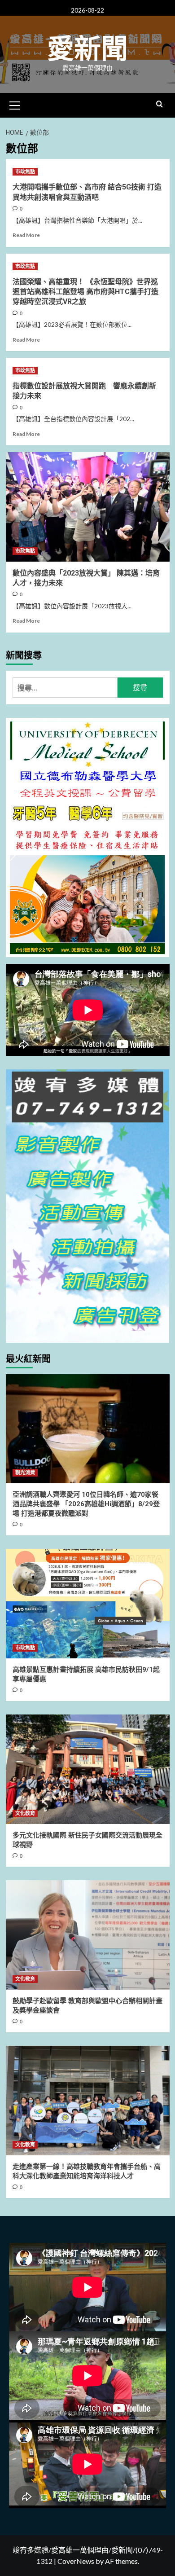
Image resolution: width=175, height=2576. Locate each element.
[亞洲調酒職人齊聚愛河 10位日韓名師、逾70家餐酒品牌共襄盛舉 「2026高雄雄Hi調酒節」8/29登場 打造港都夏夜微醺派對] (88, 1429)
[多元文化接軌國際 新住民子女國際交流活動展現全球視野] (88, 1769)
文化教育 (25, 1813)
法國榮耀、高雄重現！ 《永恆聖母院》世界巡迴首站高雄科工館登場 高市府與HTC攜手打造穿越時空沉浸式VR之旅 (85, 292)
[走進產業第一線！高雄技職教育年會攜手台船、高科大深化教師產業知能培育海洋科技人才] (88, 2100)
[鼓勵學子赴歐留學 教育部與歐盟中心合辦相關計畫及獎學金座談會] (88, 1935)
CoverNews (76, 2561)
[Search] (160, 104)
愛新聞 (87, 49)
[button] (15, 104)
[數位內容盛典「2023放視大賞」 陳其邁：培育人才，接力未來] (88, 507)
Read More (26, 235)
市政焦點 (25, 172)
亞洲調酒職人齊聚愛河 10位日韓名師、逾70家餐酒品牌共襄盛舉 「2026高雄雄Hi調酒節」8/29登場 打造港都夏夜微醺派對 (86, 1504)
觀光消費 (25, 1473)
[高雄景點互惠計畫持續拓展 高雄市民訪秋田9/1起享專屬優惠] (88, 1603)
